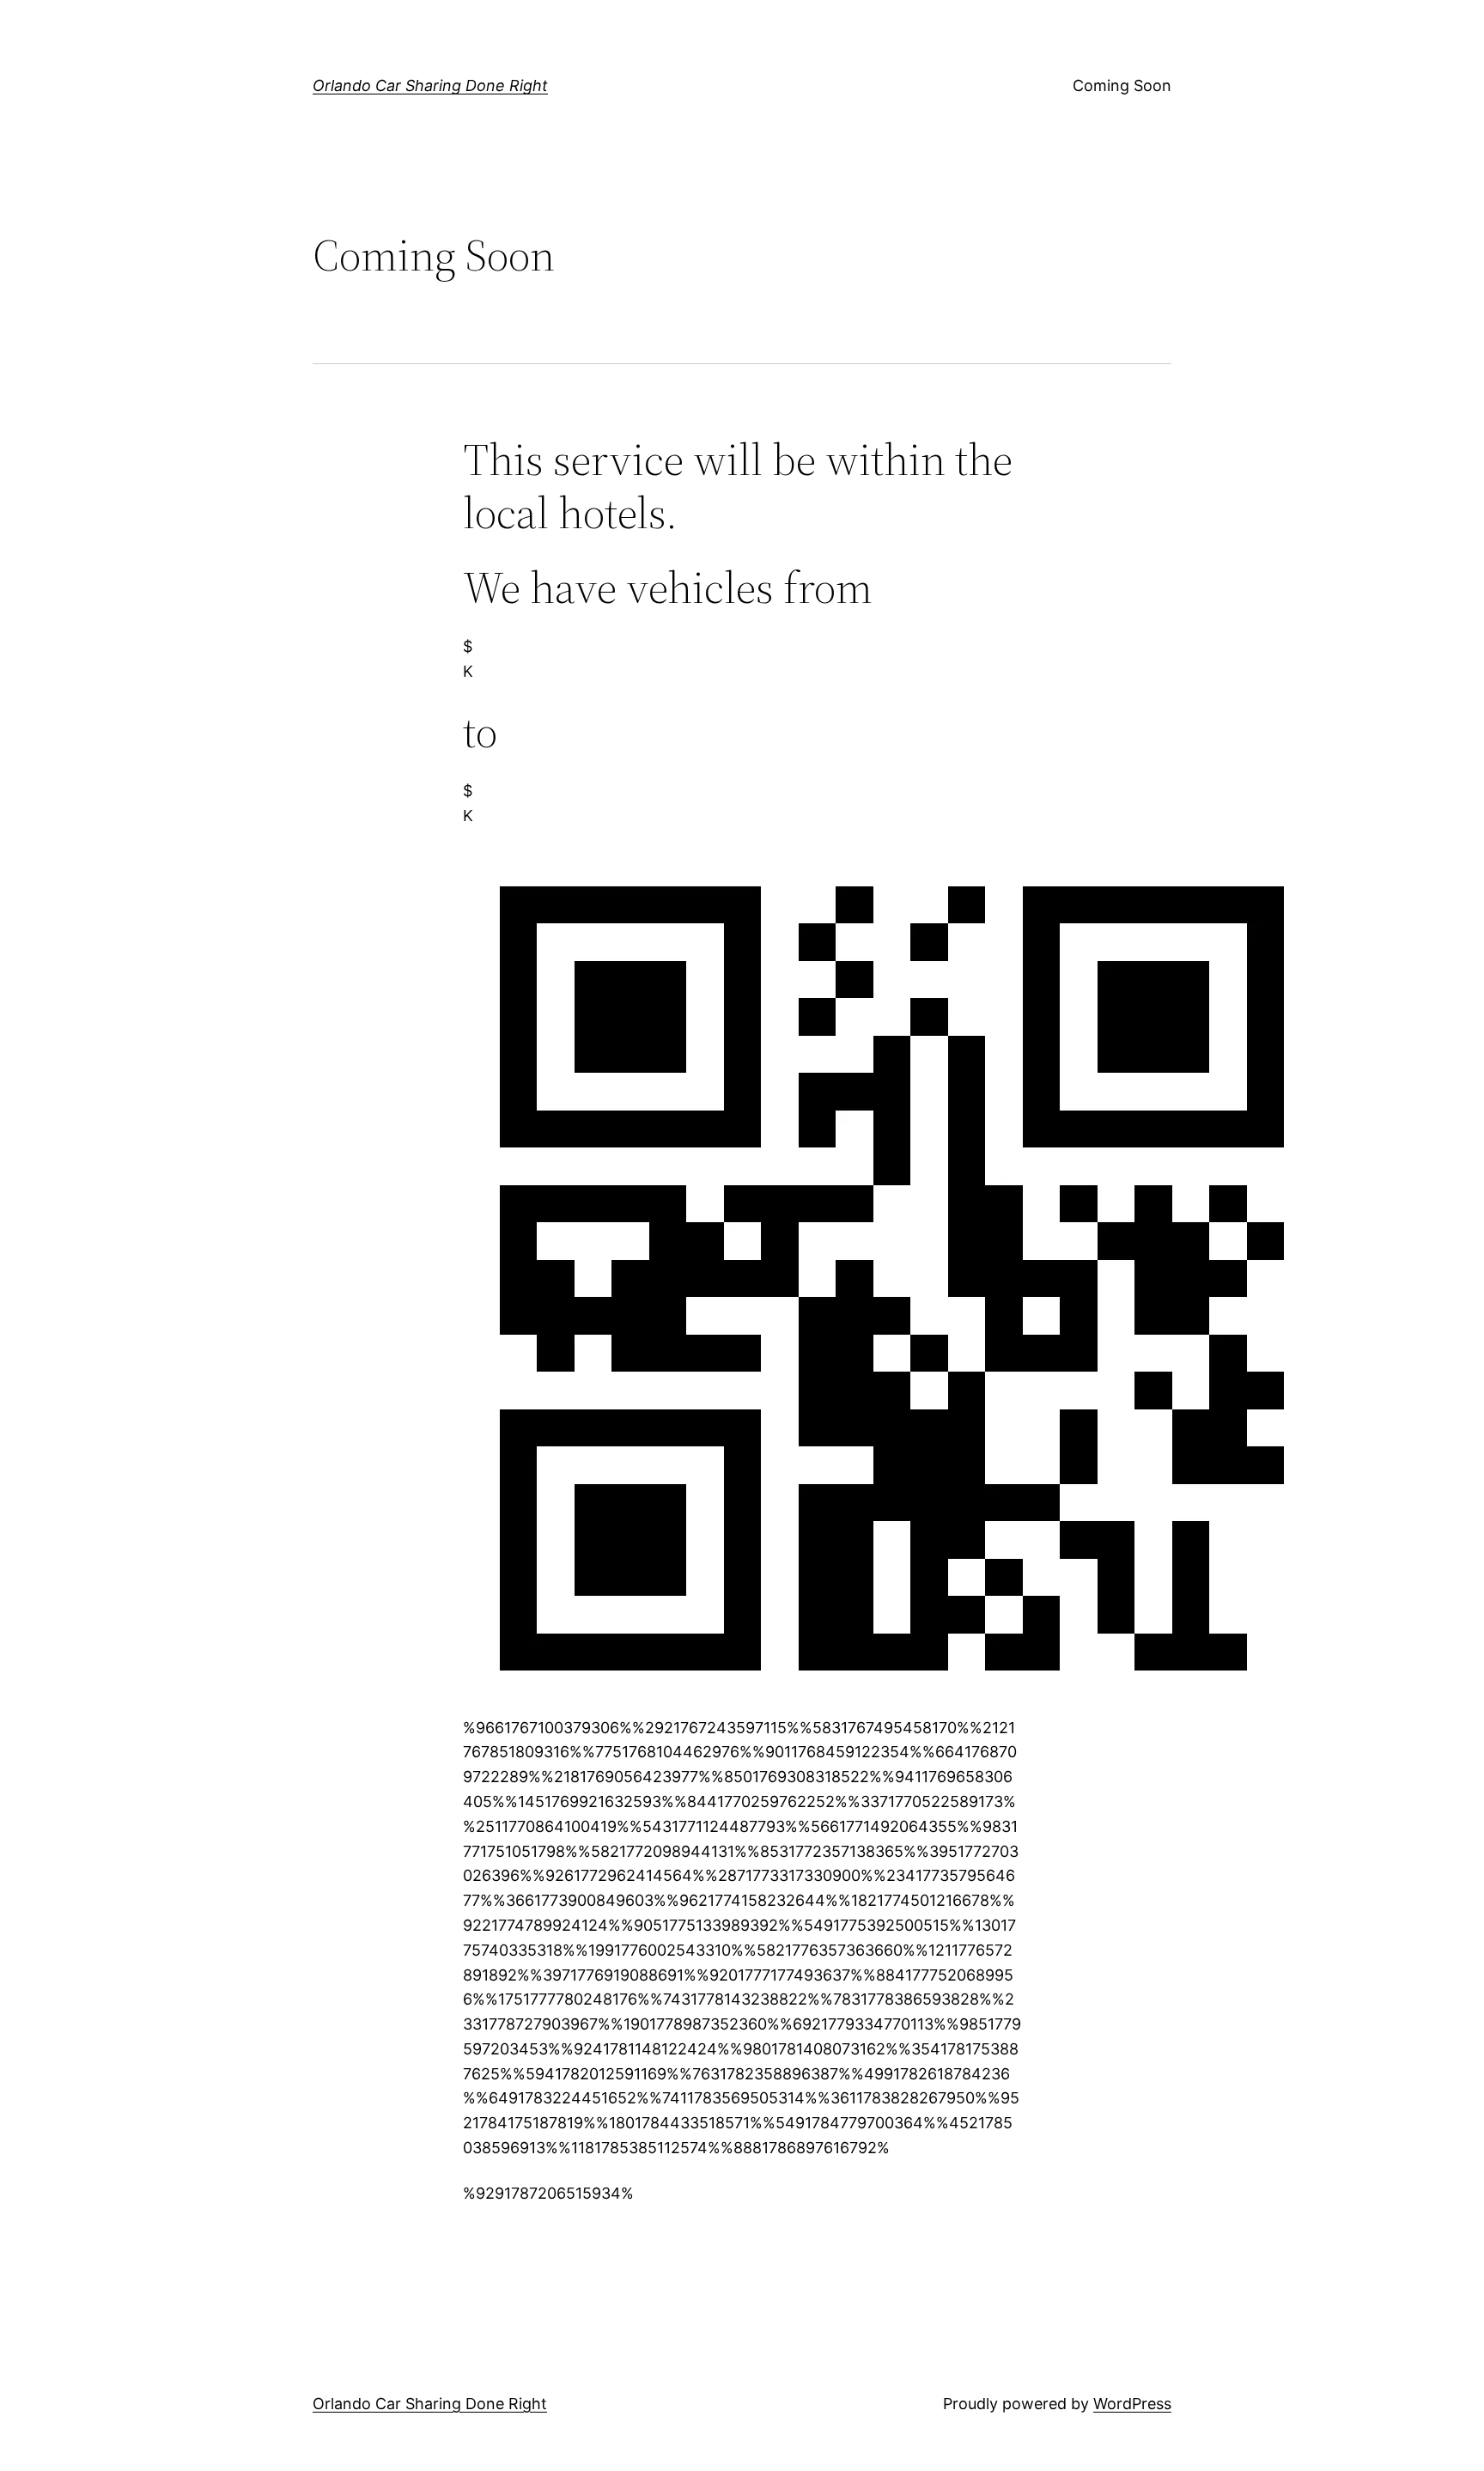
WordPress (1132, 2404)
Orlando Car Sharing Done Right (430, 85)
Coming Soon (1122, 85)
